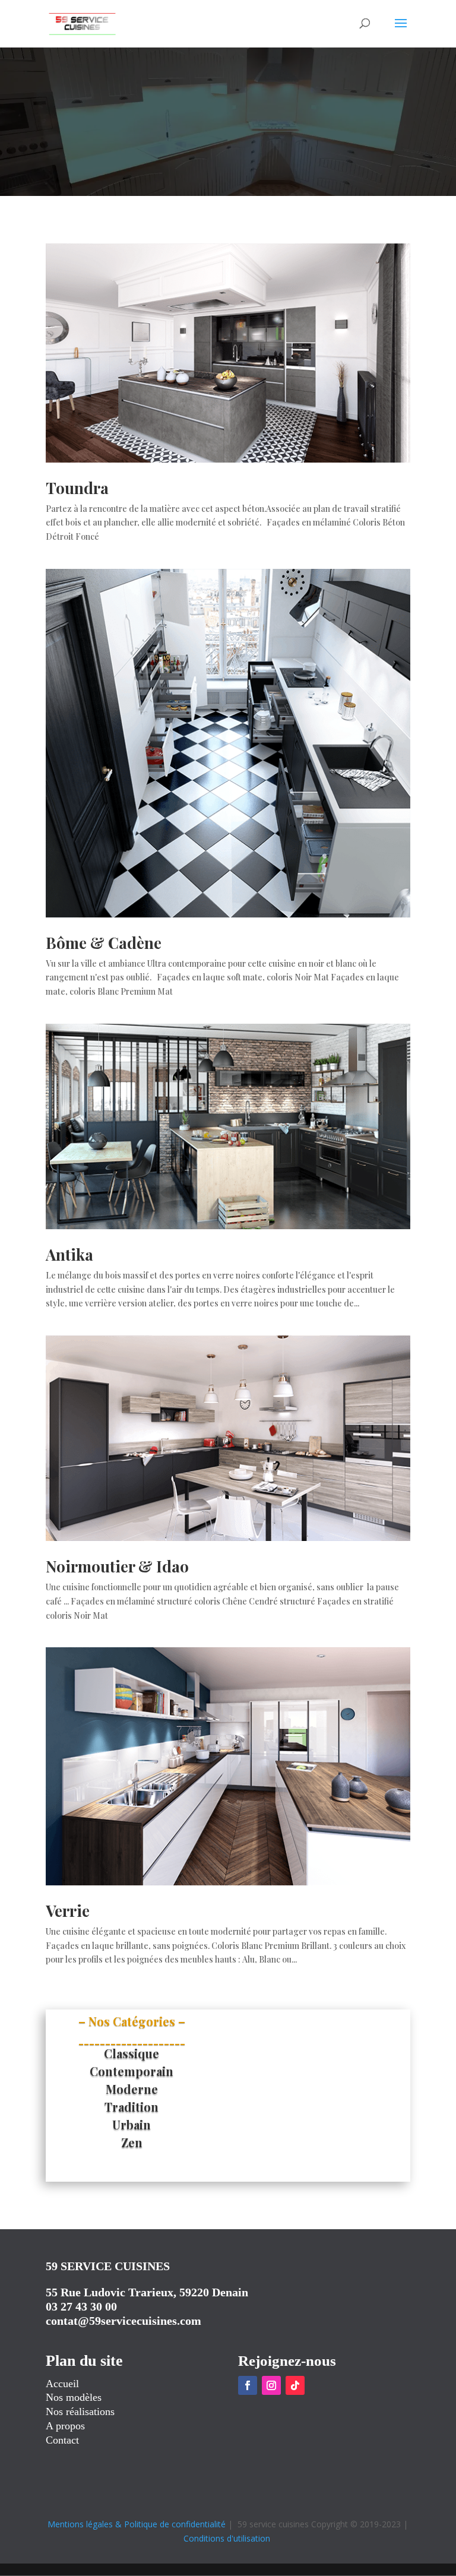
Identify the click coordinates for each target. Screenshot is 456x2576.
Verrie (68, 1911)
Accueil (62, 2384)
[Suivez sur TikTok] (295, 2385)
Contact (62, 2440)
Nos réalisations (80, 2412)
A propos (65, 2426)
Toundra (77, 488)
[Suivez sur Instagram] (271, 2385)
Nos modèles (74, 2397)
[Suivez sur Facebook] (248, 2385)
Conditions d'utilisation (227, 2538)
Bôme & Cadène (104, 943)
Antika (69, 1254)
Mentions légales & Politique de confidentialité (137, 2524)
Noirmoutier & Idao (117, 1566)
